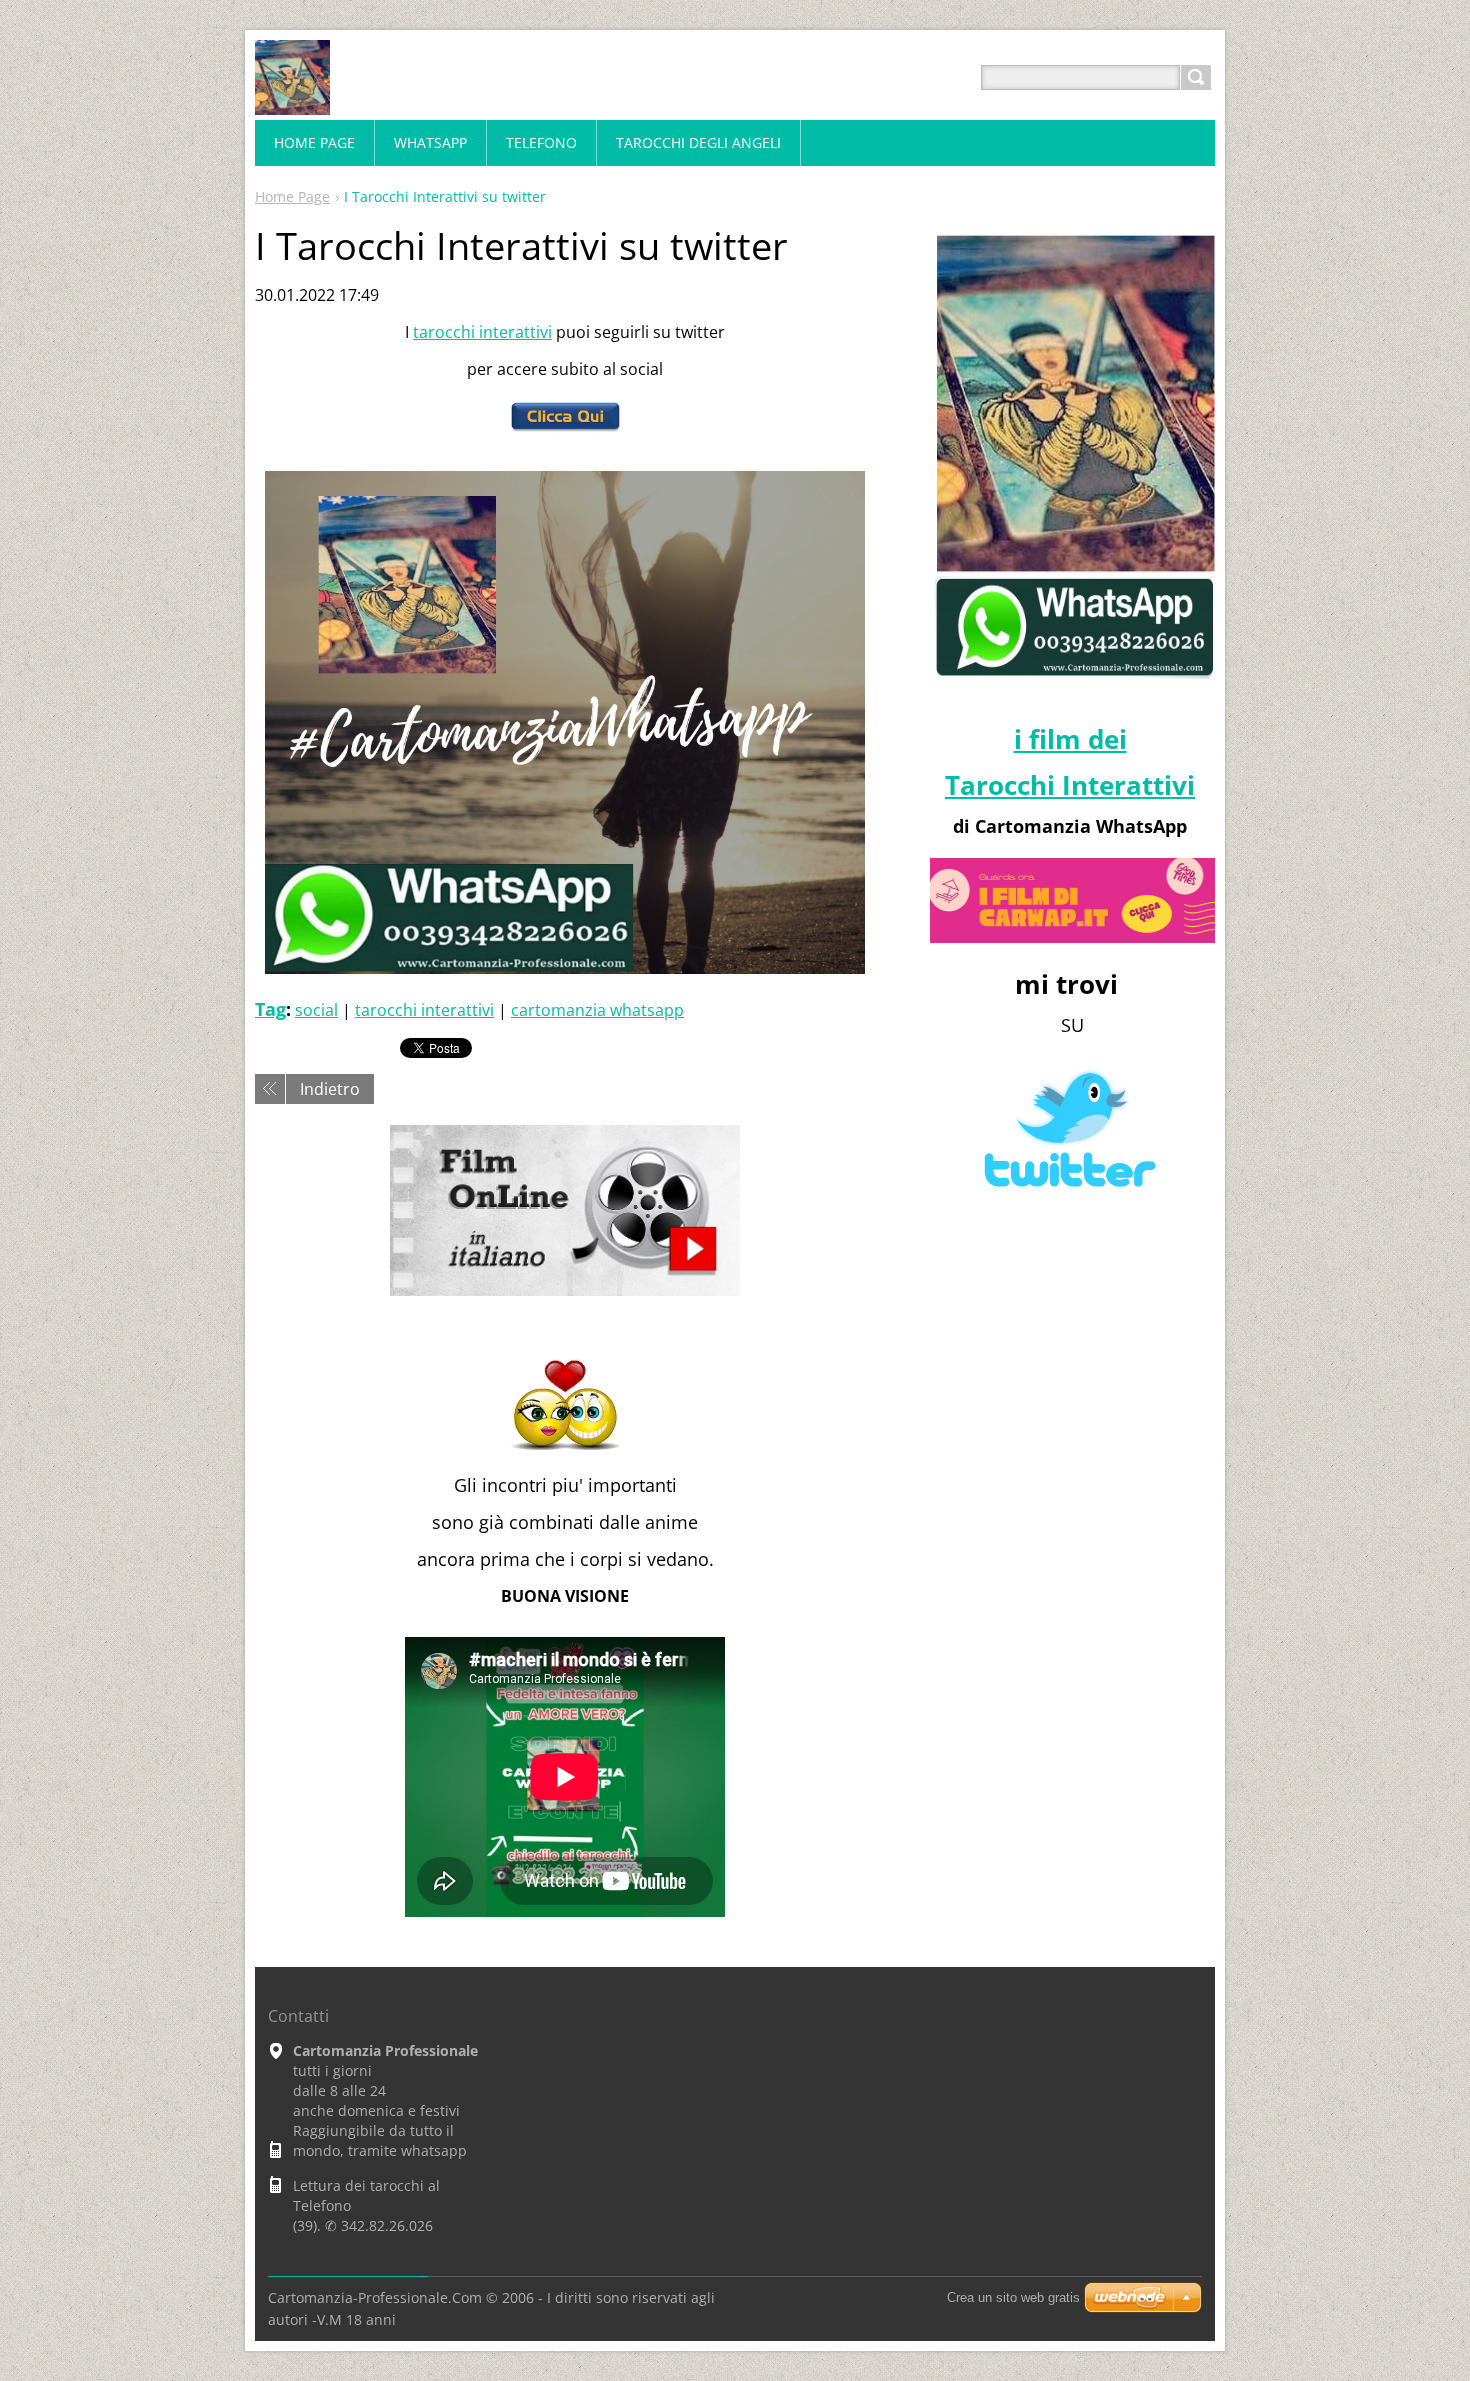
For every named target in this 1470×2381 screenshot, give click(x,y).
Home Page (292, 196)
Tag (270, 1009)
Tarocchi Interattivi (1070, 785)
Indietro (330, 1089)
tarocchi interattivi (482, 332)
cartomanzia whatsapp (597, 1010)
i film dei (1070, 739)
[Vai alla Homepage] (292, 101)
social (316, 1010)
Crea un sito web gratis (1013, 2297)
